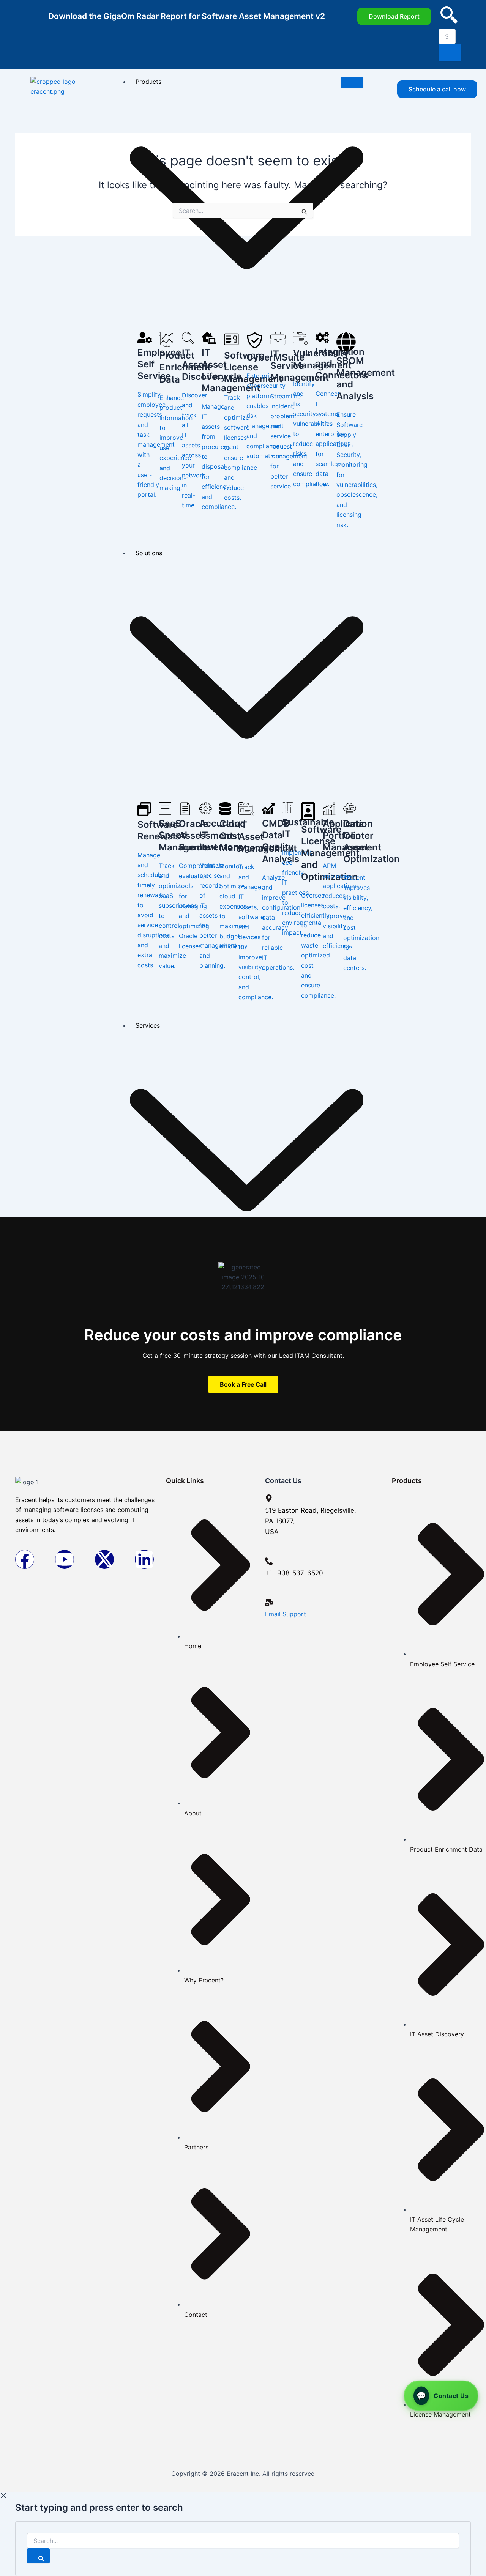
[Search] (38, 2556)
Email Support (286, 1614)
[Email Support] (269, 1603)
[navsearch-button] (449, 21)
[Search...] (243, 2541)
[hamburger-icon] (352, 82)
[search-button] (450, 53)
